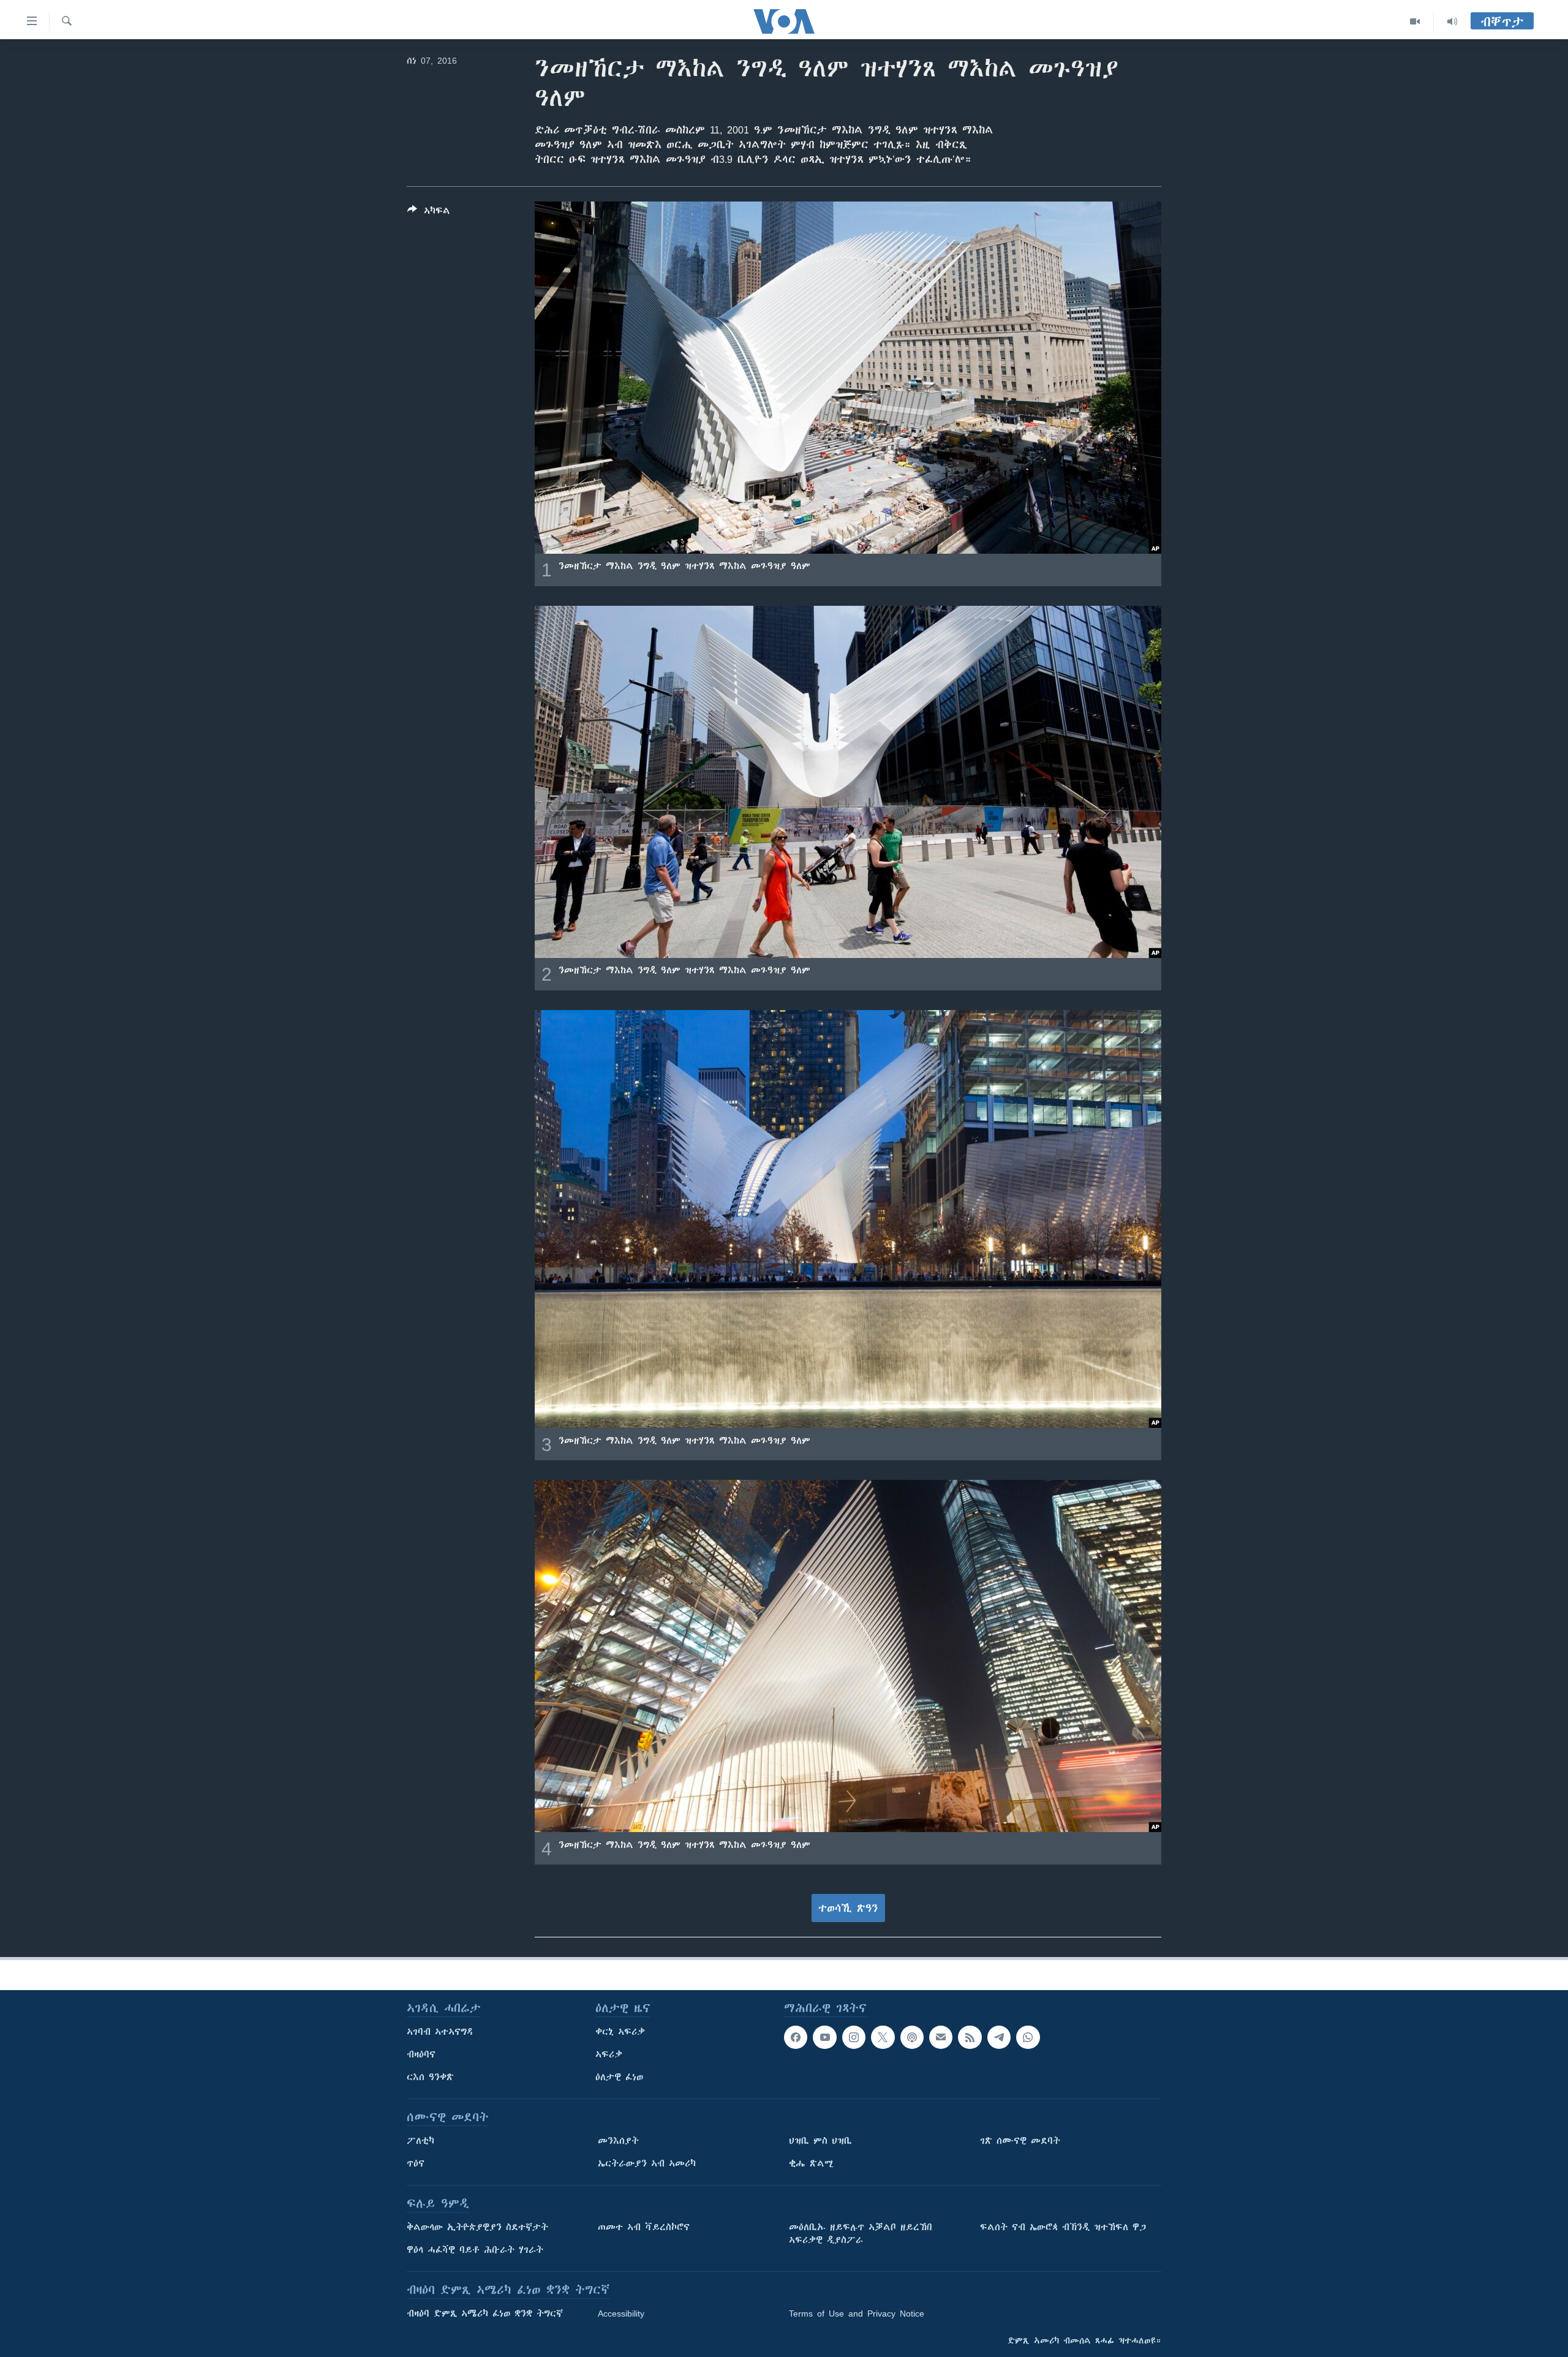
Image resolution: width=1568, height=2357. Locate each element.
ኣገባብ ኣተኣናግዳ (440, 2032)
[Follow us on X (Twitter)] (883, 2037)
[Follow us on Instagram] (854, 2037)
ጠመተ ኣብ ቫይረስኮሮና (644, 2227)
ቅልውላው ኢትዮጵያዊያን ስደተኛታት (477, 2227)
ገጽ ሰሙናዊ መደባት (1020, 2141)
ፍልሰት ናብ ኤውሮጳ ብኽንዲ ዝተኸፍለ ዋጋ (1063, 2227)
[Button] (429, 213)
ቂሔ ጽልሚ (811, 2163)
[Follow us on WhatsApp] (1028, 2037)
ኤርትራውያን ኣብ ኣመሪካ (647, 2163)
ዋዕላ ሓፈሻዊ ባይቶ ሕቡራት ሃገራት (475, 2250)
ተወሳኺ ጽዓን (848, 1908)
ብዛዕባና (421, 2054)
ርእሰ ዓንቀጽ (430, 2077)
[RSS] (970, 2037)
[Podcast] (912, 2037)
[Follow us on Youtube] (824, 2037)
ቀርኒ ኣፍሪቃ (620, 2032)
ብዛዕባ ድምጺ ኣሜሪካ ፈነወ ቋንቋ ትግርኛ (485, 2314)
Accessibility (621, 2314)
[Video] (1415, 21)
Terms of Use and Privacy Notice (857, 2314)
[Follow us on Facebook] (796, 2037)
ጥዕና (416, 2163)
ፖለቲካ (420, 2141)
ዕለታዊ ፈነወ (619, 2077)
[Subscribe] (941, 2037)
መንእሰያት (618, 2141)
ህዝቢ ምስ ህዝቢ (820, 2141)
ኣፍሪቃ (609, 2054)
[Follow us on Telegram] (999, 2037)
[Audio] (1452, 21)
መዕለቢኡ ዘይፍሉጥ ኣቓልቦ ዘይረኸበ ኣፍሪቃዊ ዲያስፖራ (861, 2234)
